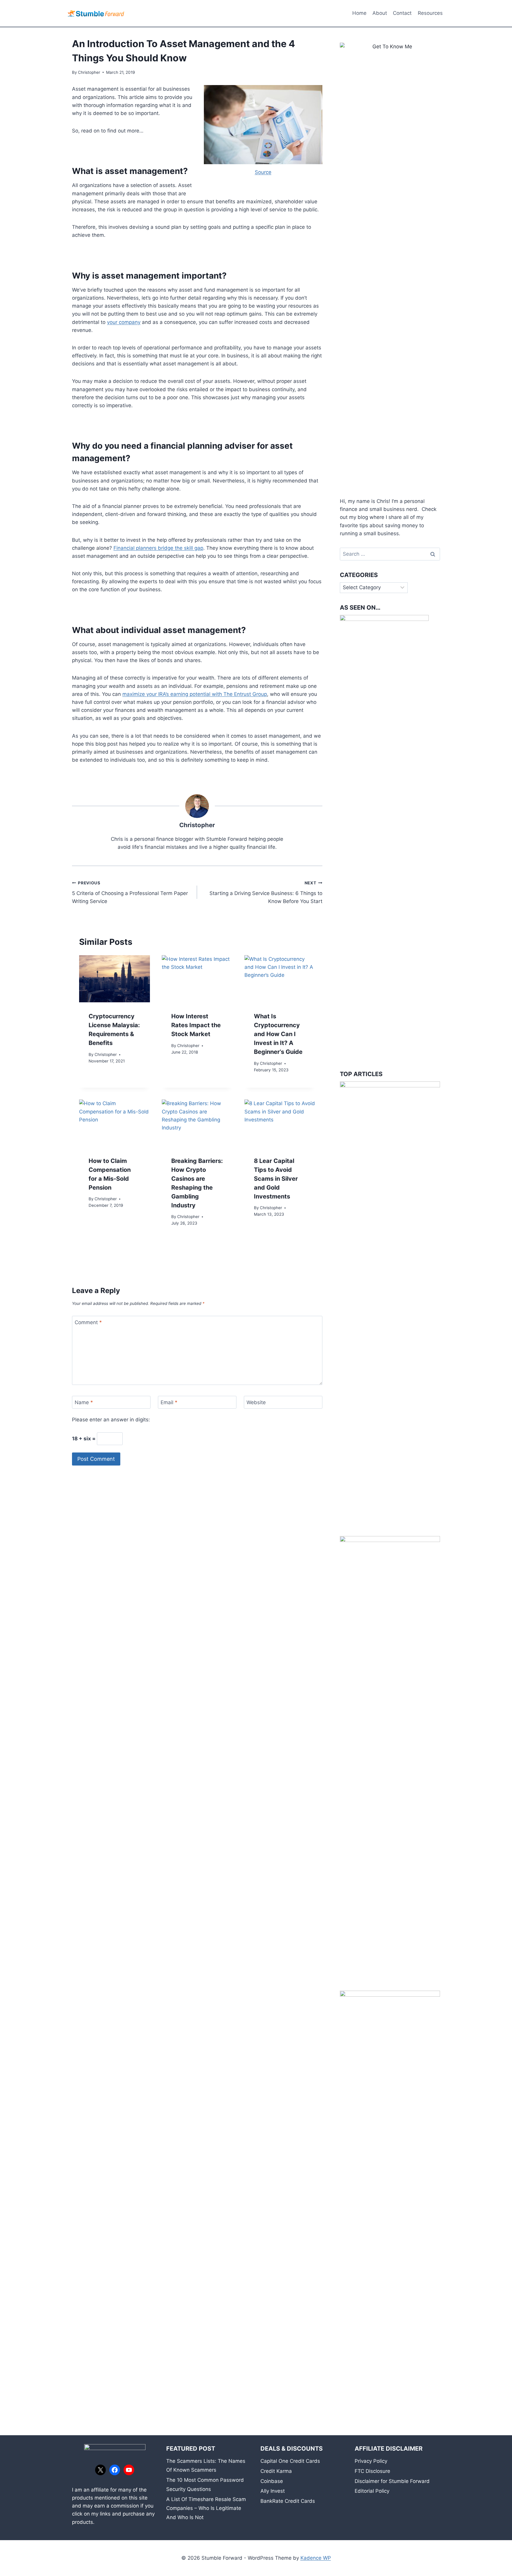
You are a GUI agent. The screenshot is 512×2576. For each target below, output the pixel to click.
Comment (88, 1322)
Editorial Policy (372, 2491)
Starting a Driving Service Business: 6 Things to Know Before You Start (266, 892)
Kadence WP (316, 2558)
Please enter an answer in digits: (111, 1420)
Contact (402, 13)
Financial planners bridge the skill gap (158, 548)
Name (84, 1402)
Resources (430, 13)
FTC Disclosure (372, 2471)
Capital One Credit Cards (290, 2461)
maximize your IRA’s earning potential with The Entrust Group (195, 694)
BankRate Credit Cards (288, 2501)
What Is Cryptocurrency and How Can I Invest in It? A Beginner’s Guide (278, 1034)
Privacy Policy (371, 2461)
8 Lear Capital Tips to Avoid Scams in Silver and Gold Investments (276, 1179)
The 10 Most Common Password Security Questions (205, 2485)
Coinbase (272, 2481)
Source (263, 172)
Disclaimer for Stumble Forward (392, 2481)
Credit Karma (276, 2471)
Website (256, 1402)
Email (169, 1402)
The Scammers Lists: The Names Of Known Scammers (206, 2466)
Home (359, 13)
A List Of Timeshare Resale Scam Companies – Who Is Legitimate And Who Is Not (206, 2508)
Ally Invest (273, 2491)
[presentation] (115, 979)
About (380, 13)
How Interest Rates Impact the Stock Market (196, 1025)
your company (124, 322)
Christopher (89, 72)
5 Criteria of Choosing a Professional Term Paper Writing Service (130, 892)
